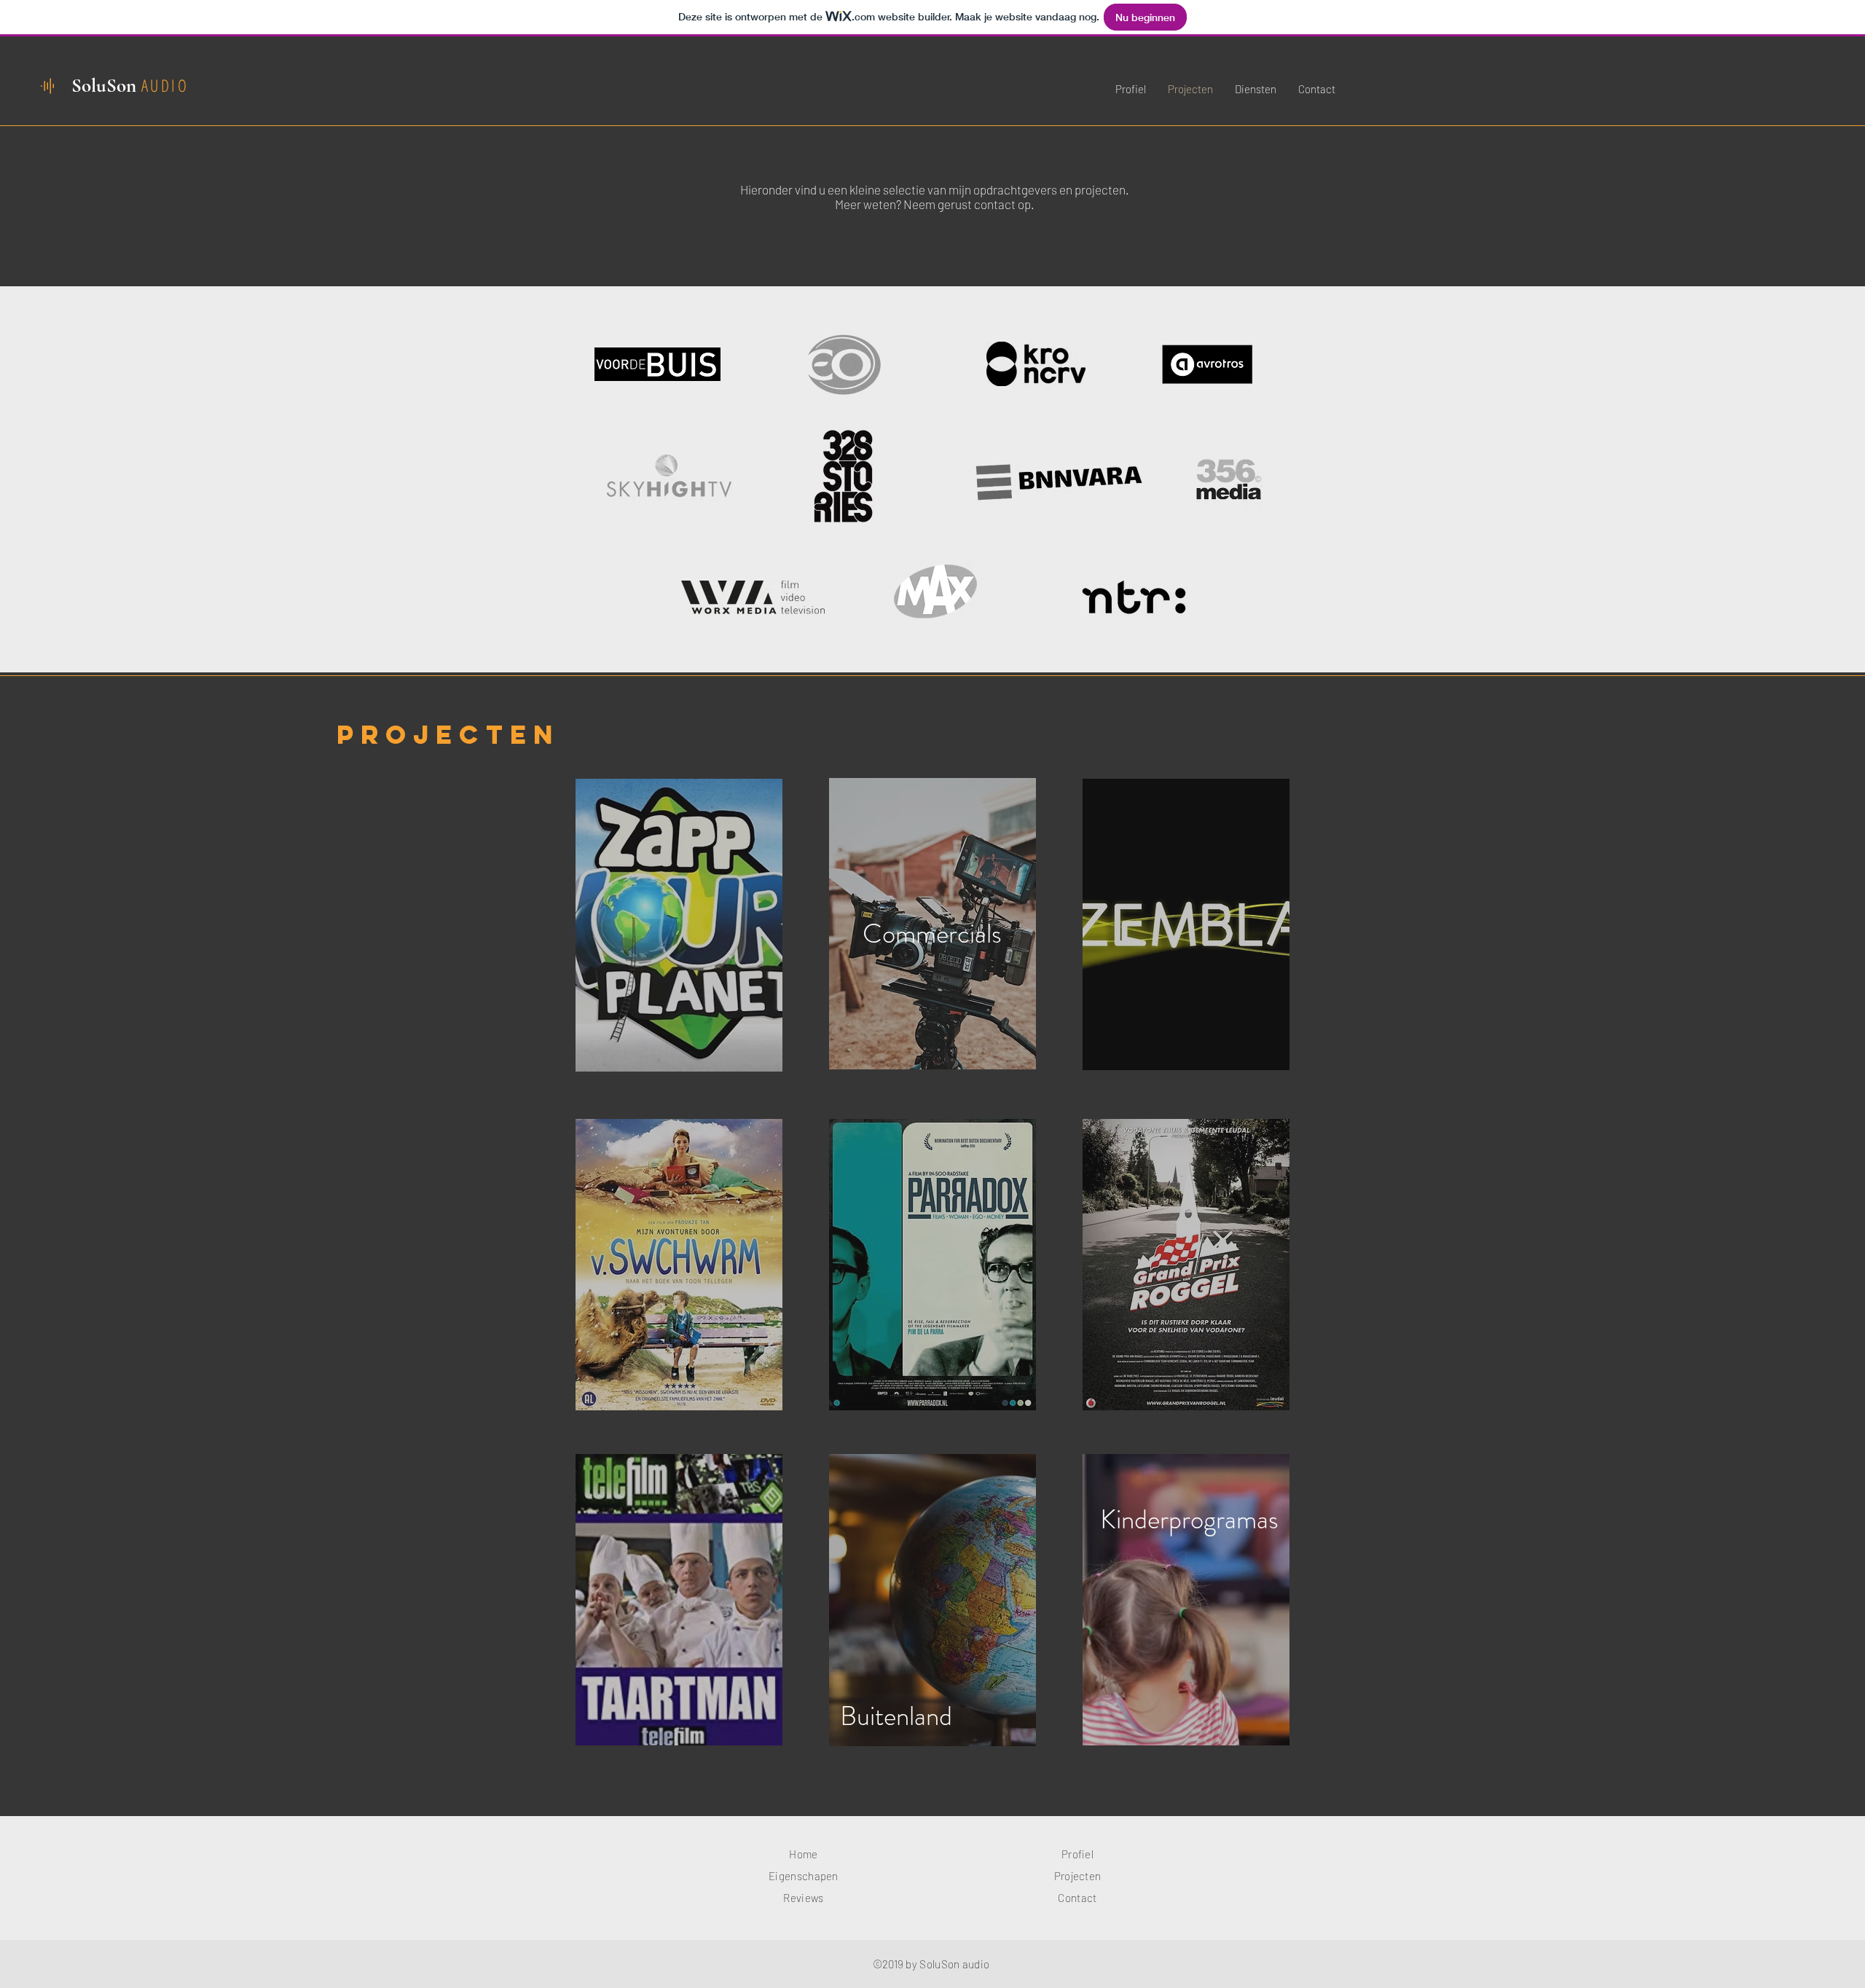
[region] (679, 925)
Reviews (803, 1898)
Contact (1077, 1898)
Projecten (1078, 1876)
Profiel (1077, 1854)
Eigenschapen (804, 1876)
